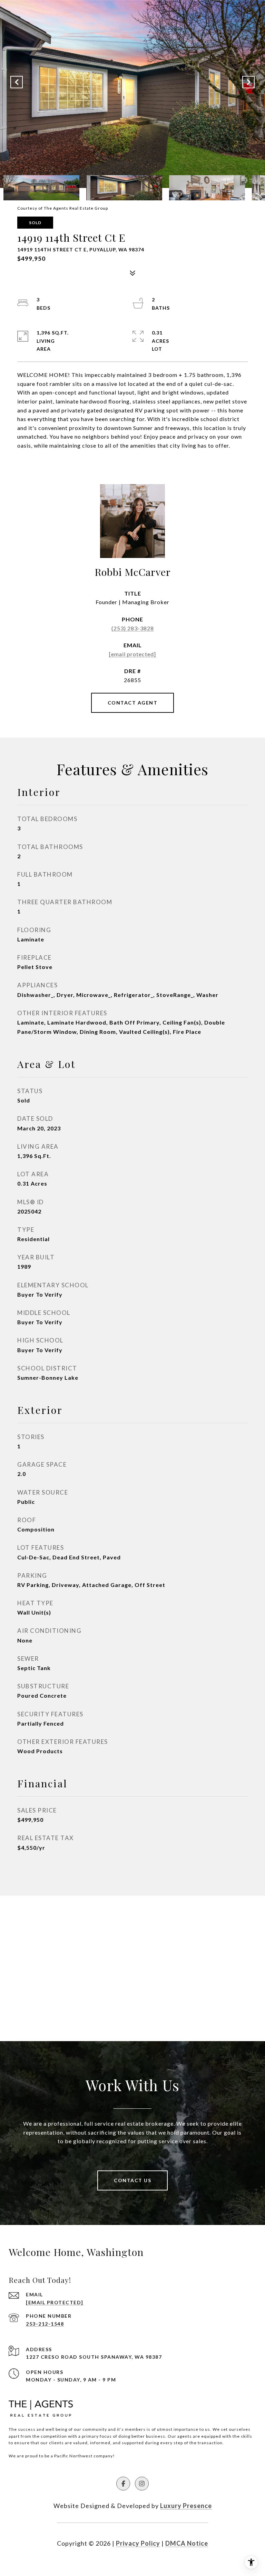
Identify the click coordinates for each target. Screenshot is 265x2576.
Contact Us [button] (132, 2180)
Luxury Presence (186, 2506)
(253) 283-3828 (133, 628)
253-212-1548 (45, 2324)
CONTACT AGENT (133, 703)
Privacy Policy (138, 2543)
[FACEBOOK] (123, 2484)
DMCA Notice (187, 2543)
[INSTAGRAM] (142, 2484)
